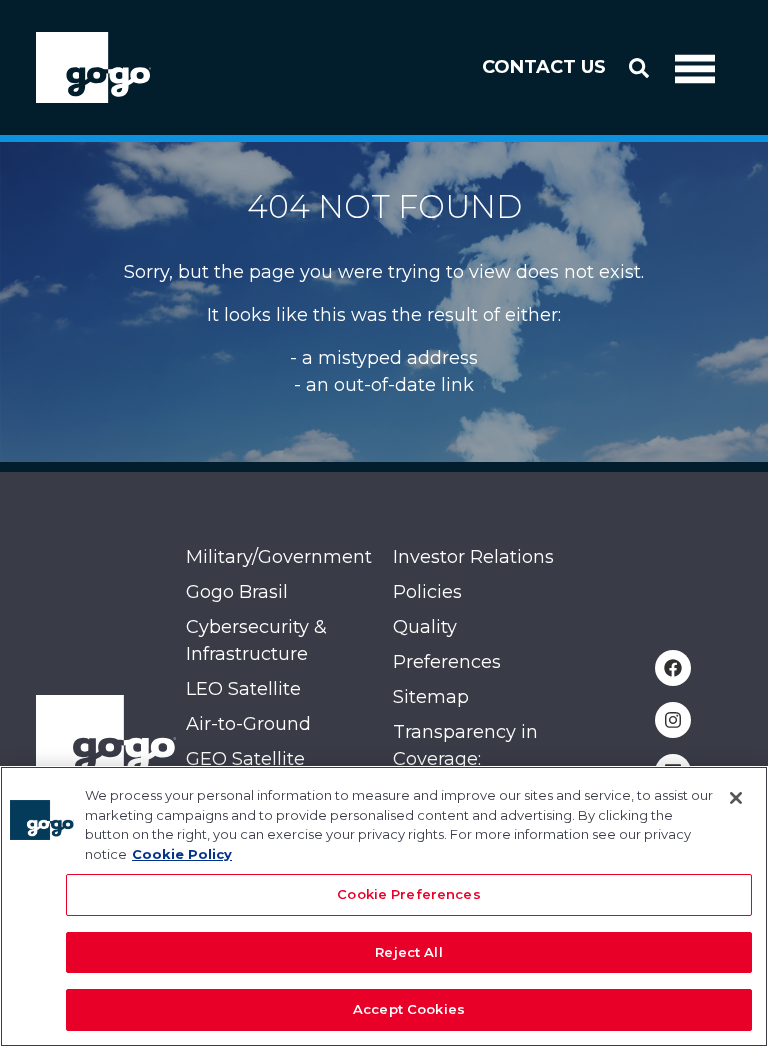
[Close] (736, 798)
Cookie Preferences (408, 894)
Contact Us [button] (544, 67)
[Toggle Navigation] (695, 68)
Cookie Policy (182, 854)
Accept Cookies (409, 1009)
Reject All (408, 952)
